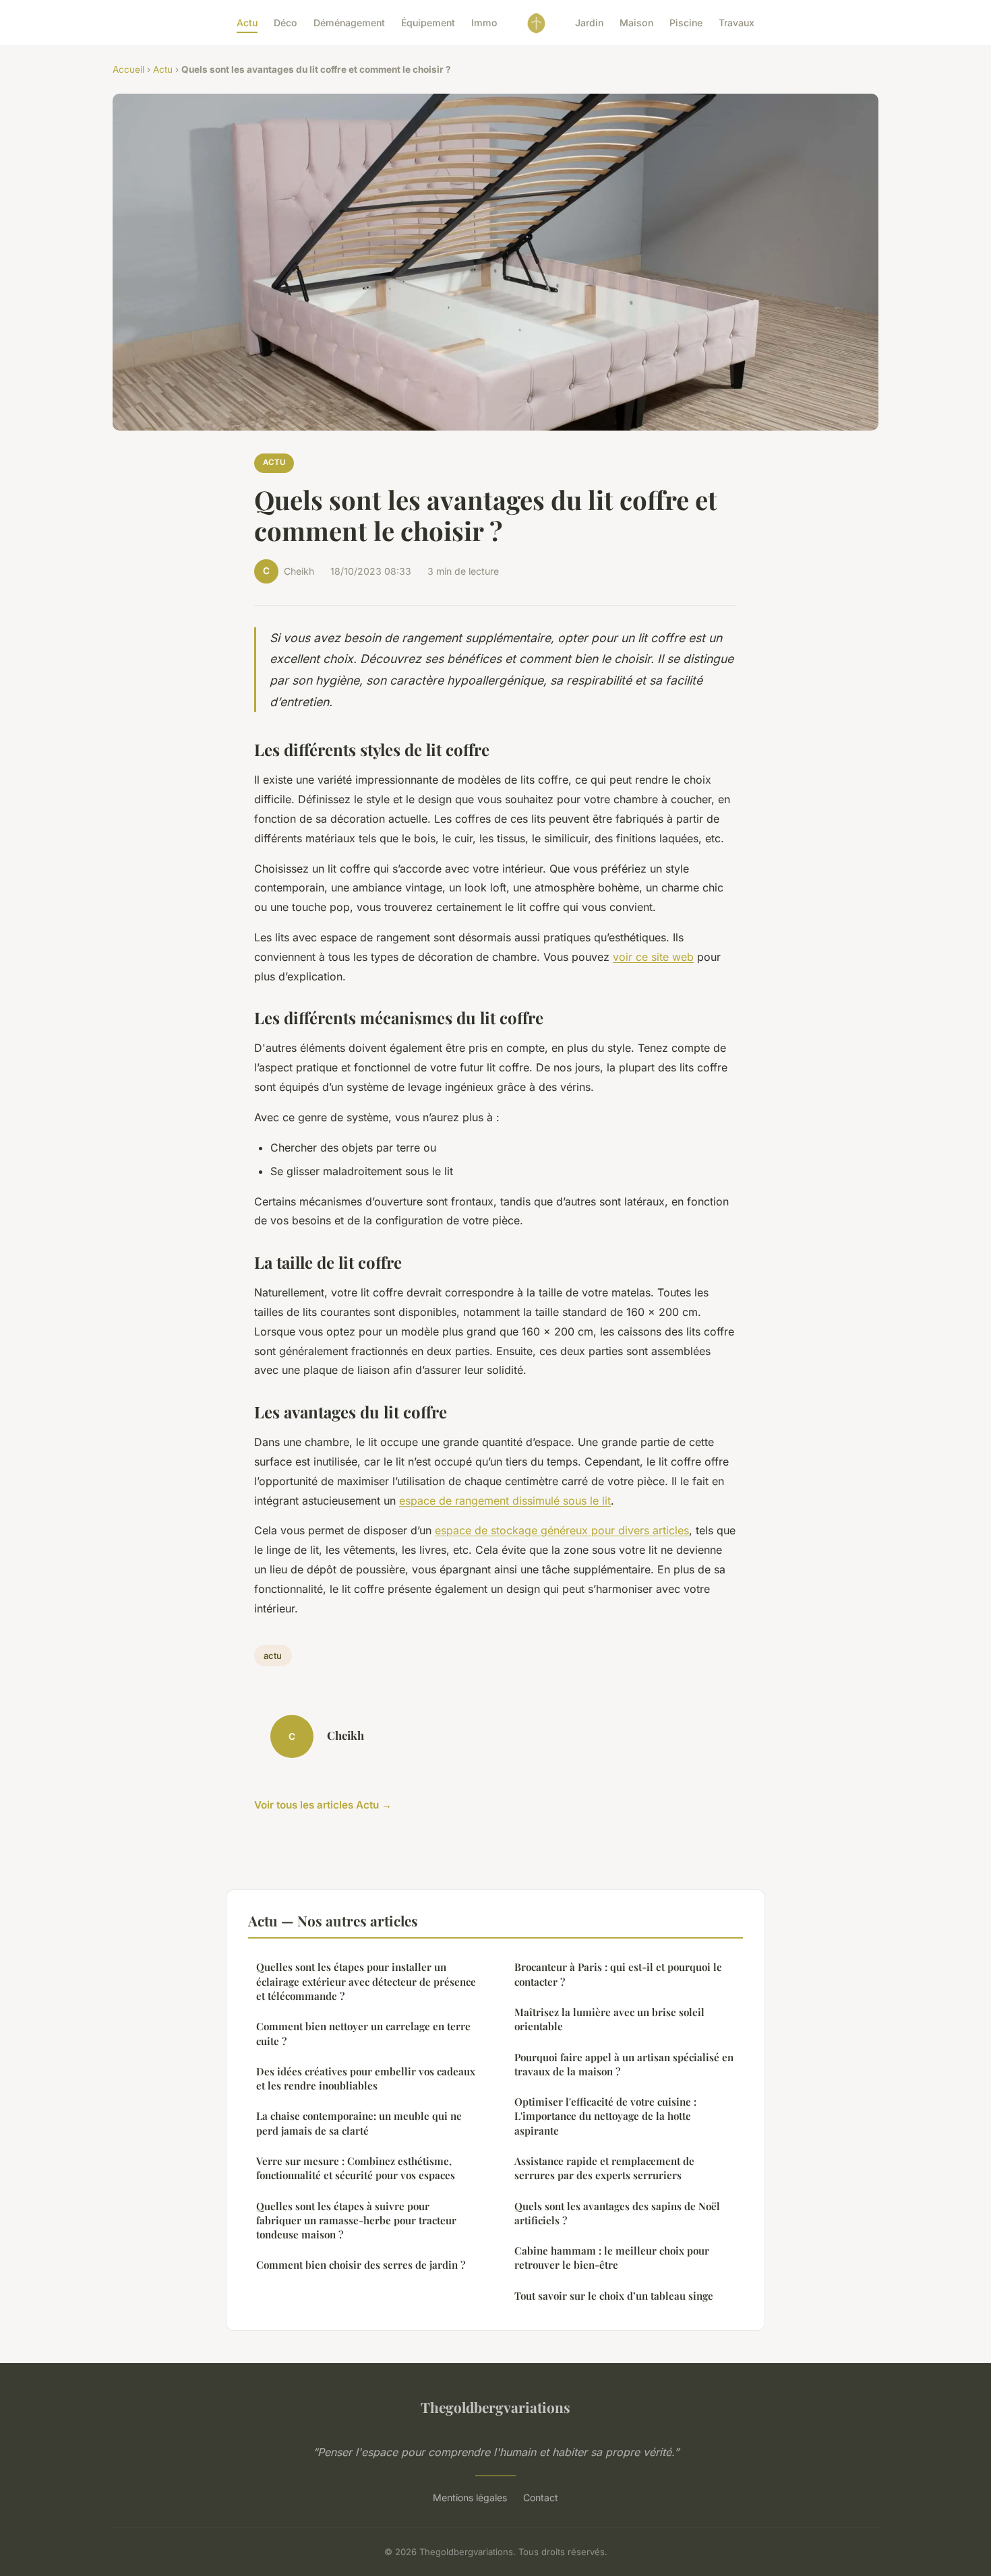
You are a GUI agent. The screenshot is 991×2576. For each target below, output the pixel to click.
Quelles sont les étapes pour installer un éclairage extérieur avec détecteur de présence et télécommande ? (366, 1981)
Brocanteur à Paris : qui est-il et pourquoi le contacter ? (618, 1974)
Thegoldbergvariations (495, 2407)
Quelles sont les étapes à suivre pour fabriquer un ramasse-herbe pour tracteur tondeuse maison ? (356, 2221)
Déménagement (349, 23)
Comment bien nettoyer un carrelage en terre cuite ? (363, 2033)
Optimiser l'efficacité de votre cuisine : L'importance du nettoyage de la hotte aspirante (605, 2116)
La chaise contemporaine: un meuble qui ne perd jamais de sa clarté (359, 2123)
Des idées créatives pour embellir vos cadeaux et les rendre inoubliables (366, 2078)
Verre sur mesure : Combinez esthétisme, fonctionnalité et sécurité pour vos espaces (356, 2168)
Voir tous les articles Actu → (323, 1805)
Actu (247, 23)
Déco (286, 23)
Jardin (589, 23)
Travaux (737, 23)
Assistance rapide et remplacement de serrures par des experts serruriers (604, 2168)
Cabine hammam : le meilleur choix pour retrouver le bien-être (612, 2258)
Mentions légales (470, 2498)
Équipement (428, 23)
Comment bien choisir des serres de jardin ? (361, 2265)
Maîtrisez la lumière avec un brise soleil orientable (609, 2019)
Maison (636, 23)
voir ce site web (653, 957)
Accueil (128, 69)
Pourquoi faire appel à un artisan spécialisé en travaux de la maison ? (624, 2064)
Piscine (686, 23)
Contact (541, 2498)
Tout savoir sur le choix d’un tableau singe (614, 2296)
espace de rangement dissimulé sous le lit (505, 1501)
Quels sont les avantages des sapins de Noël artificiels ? (617, 2213)
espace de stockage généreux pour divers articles (562, 1530)
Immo (484, 23)
